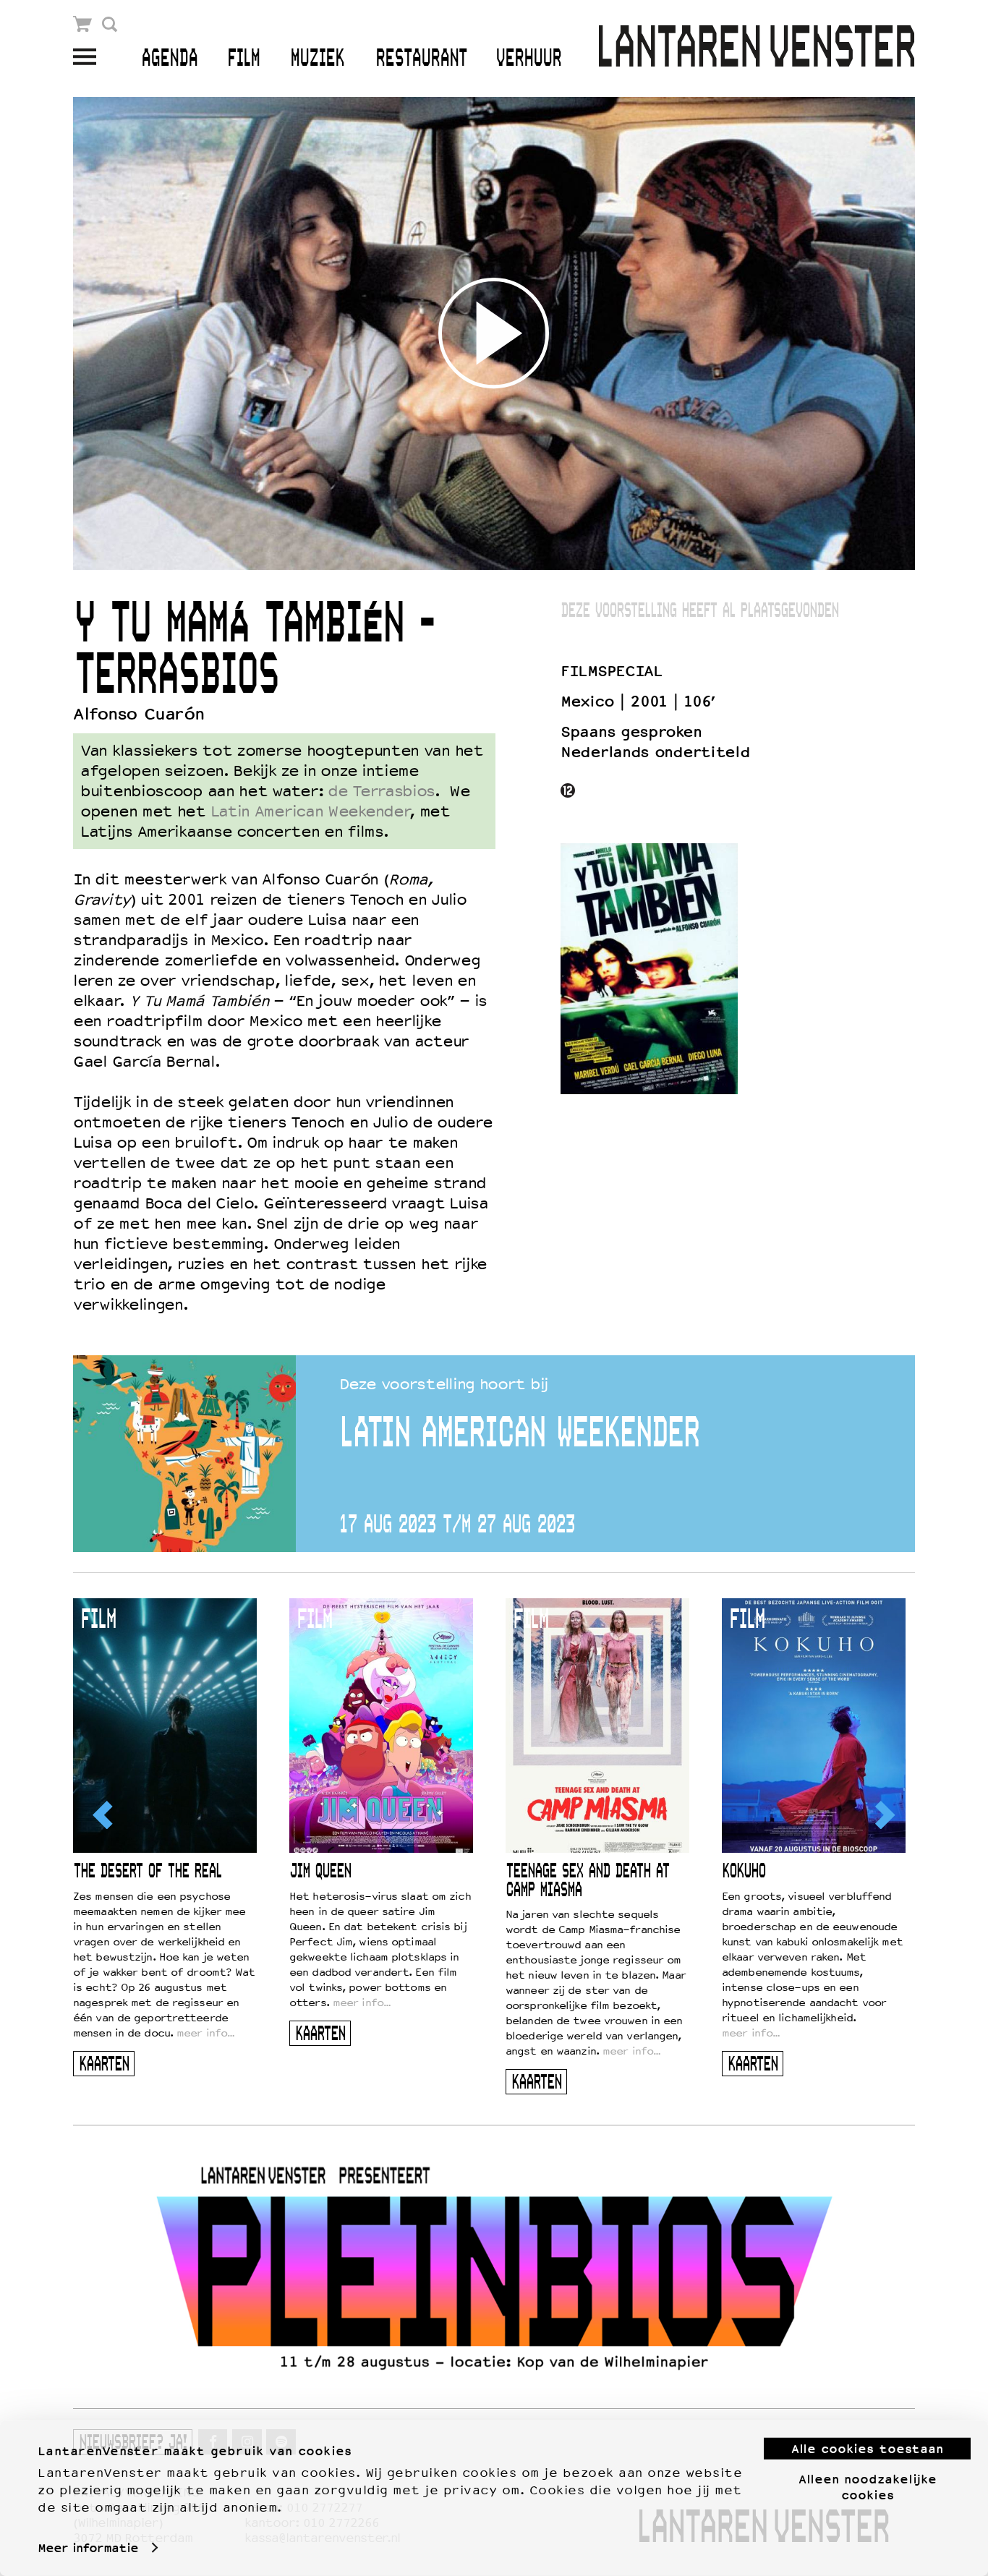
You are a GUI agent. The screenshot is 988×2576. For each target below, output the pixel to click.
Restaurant (421, 59)
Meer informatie (88, 2548)
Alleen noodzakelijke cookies (868, 2486)
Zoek (110, 24)
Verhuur (528, 59)
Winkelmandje (83, 24)
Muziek (317, 59)
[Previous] (104, 1814)
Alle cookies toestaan (867, 2449)
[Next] (884, 1814)
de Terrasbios (381, 791)
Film (243, 59)
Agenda (169, 59)
